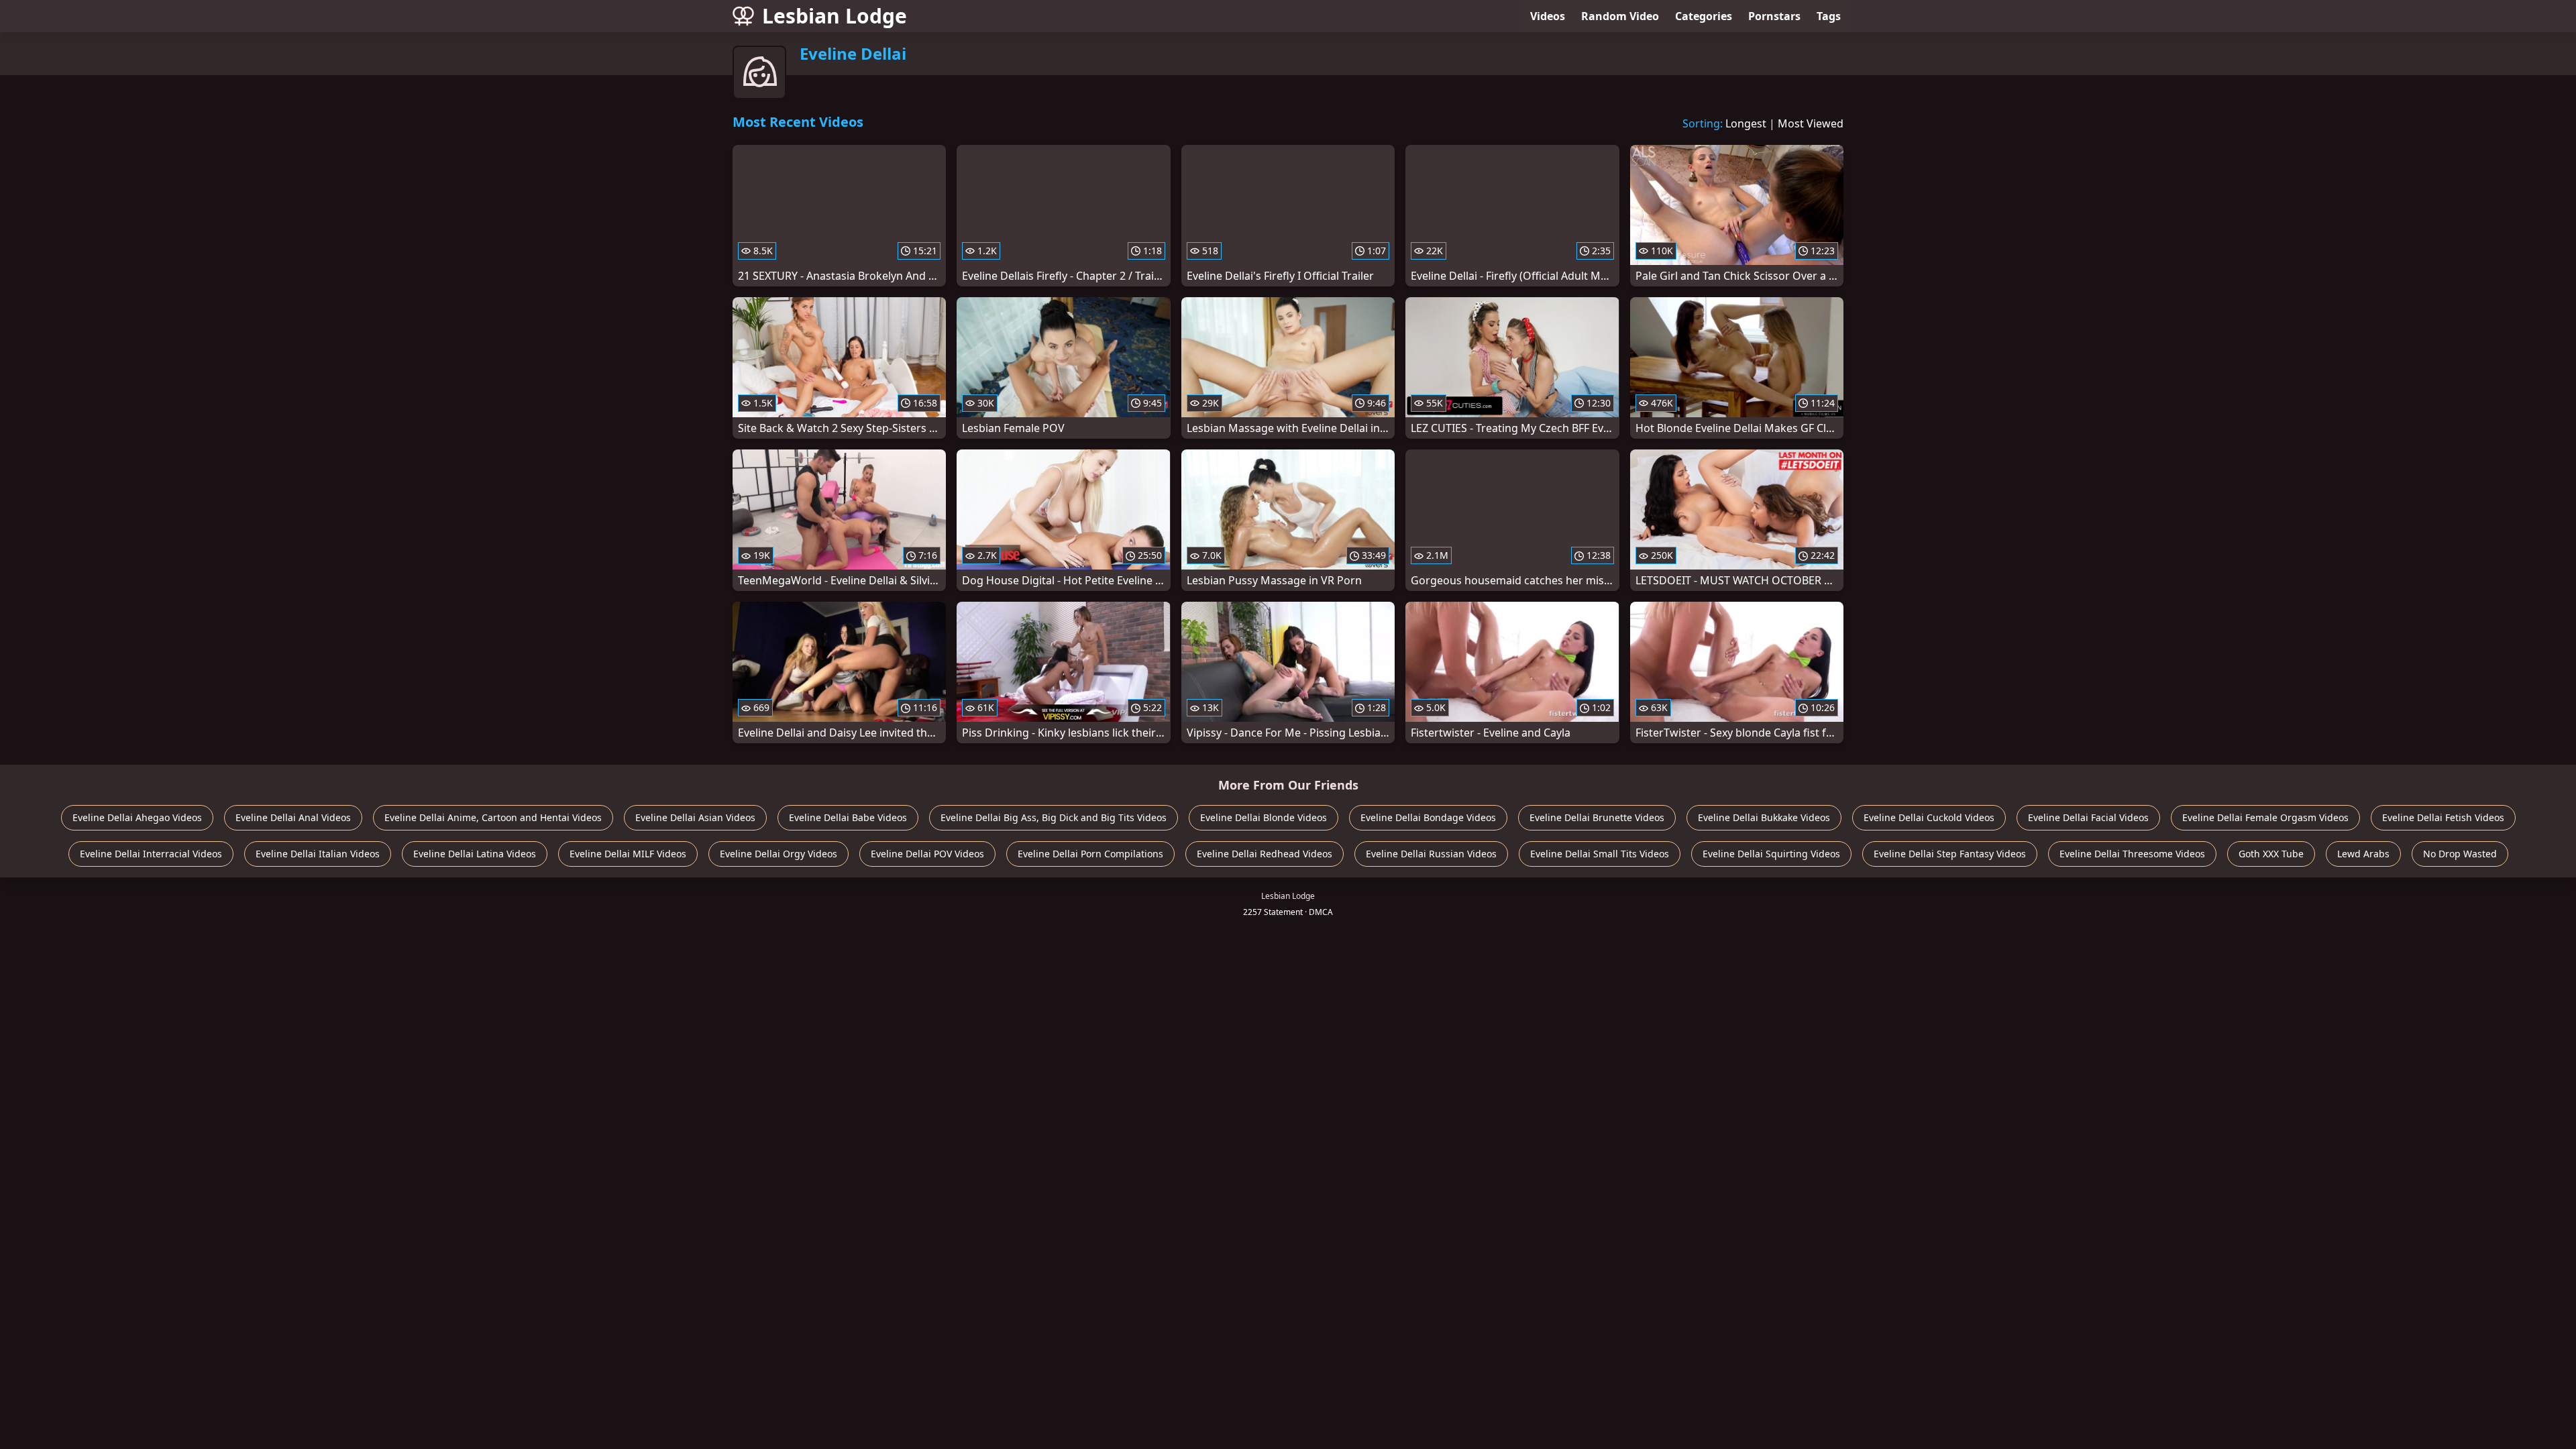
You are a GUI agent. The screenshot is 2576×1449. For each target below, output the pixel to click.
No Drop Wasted (2460, 854)
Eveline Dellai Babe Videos (848, 817)
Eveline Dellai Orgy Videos (779, 854)
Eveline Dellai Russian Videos (1431, 854)
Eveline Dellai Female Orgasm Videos (2265, 817)
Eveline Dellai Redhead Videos (1265, 854)
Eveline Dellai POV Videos (927, 854)
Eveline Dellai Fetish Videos (2443, 817)
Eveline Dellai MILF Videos (628, 854)
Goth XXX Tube (2271, 854)
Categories (1704, 16)
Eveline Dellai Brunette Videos (1597, 817)
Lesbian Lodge (835, 16)
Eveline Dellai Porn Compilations (1090, 854)
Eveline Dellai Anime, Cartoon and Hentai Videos (493, 817)
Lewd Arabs (2363, 854)
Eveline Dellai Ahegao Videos (137, 817)
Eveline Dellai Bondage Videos (1428, 817)
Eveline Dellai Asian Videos (695, 817)
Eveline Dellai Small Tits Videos (1600, 854)
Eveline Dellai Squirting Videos (1771, 854)
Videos (1548, 16)
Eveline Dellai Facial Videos (2088, 817)
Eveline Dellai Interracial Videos (151, 854)
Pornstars (1774, 16)
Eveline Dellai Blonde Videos (1264, 817)
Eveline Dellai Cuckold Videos (1929, 817)
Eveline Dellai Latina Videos (475, 854)
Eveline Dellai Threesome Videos (2132, 854)
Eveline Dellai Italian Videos (318, 854)
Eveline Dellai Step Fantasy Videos (1950, 854)
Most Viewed (1811, 123)
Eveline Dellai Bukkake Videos (1764, 817)
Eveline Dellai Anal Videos (293, 817)
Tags (1829, 16)
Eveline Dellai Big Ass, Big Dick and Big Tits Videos (1054, 817)
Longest (1746, 123)
